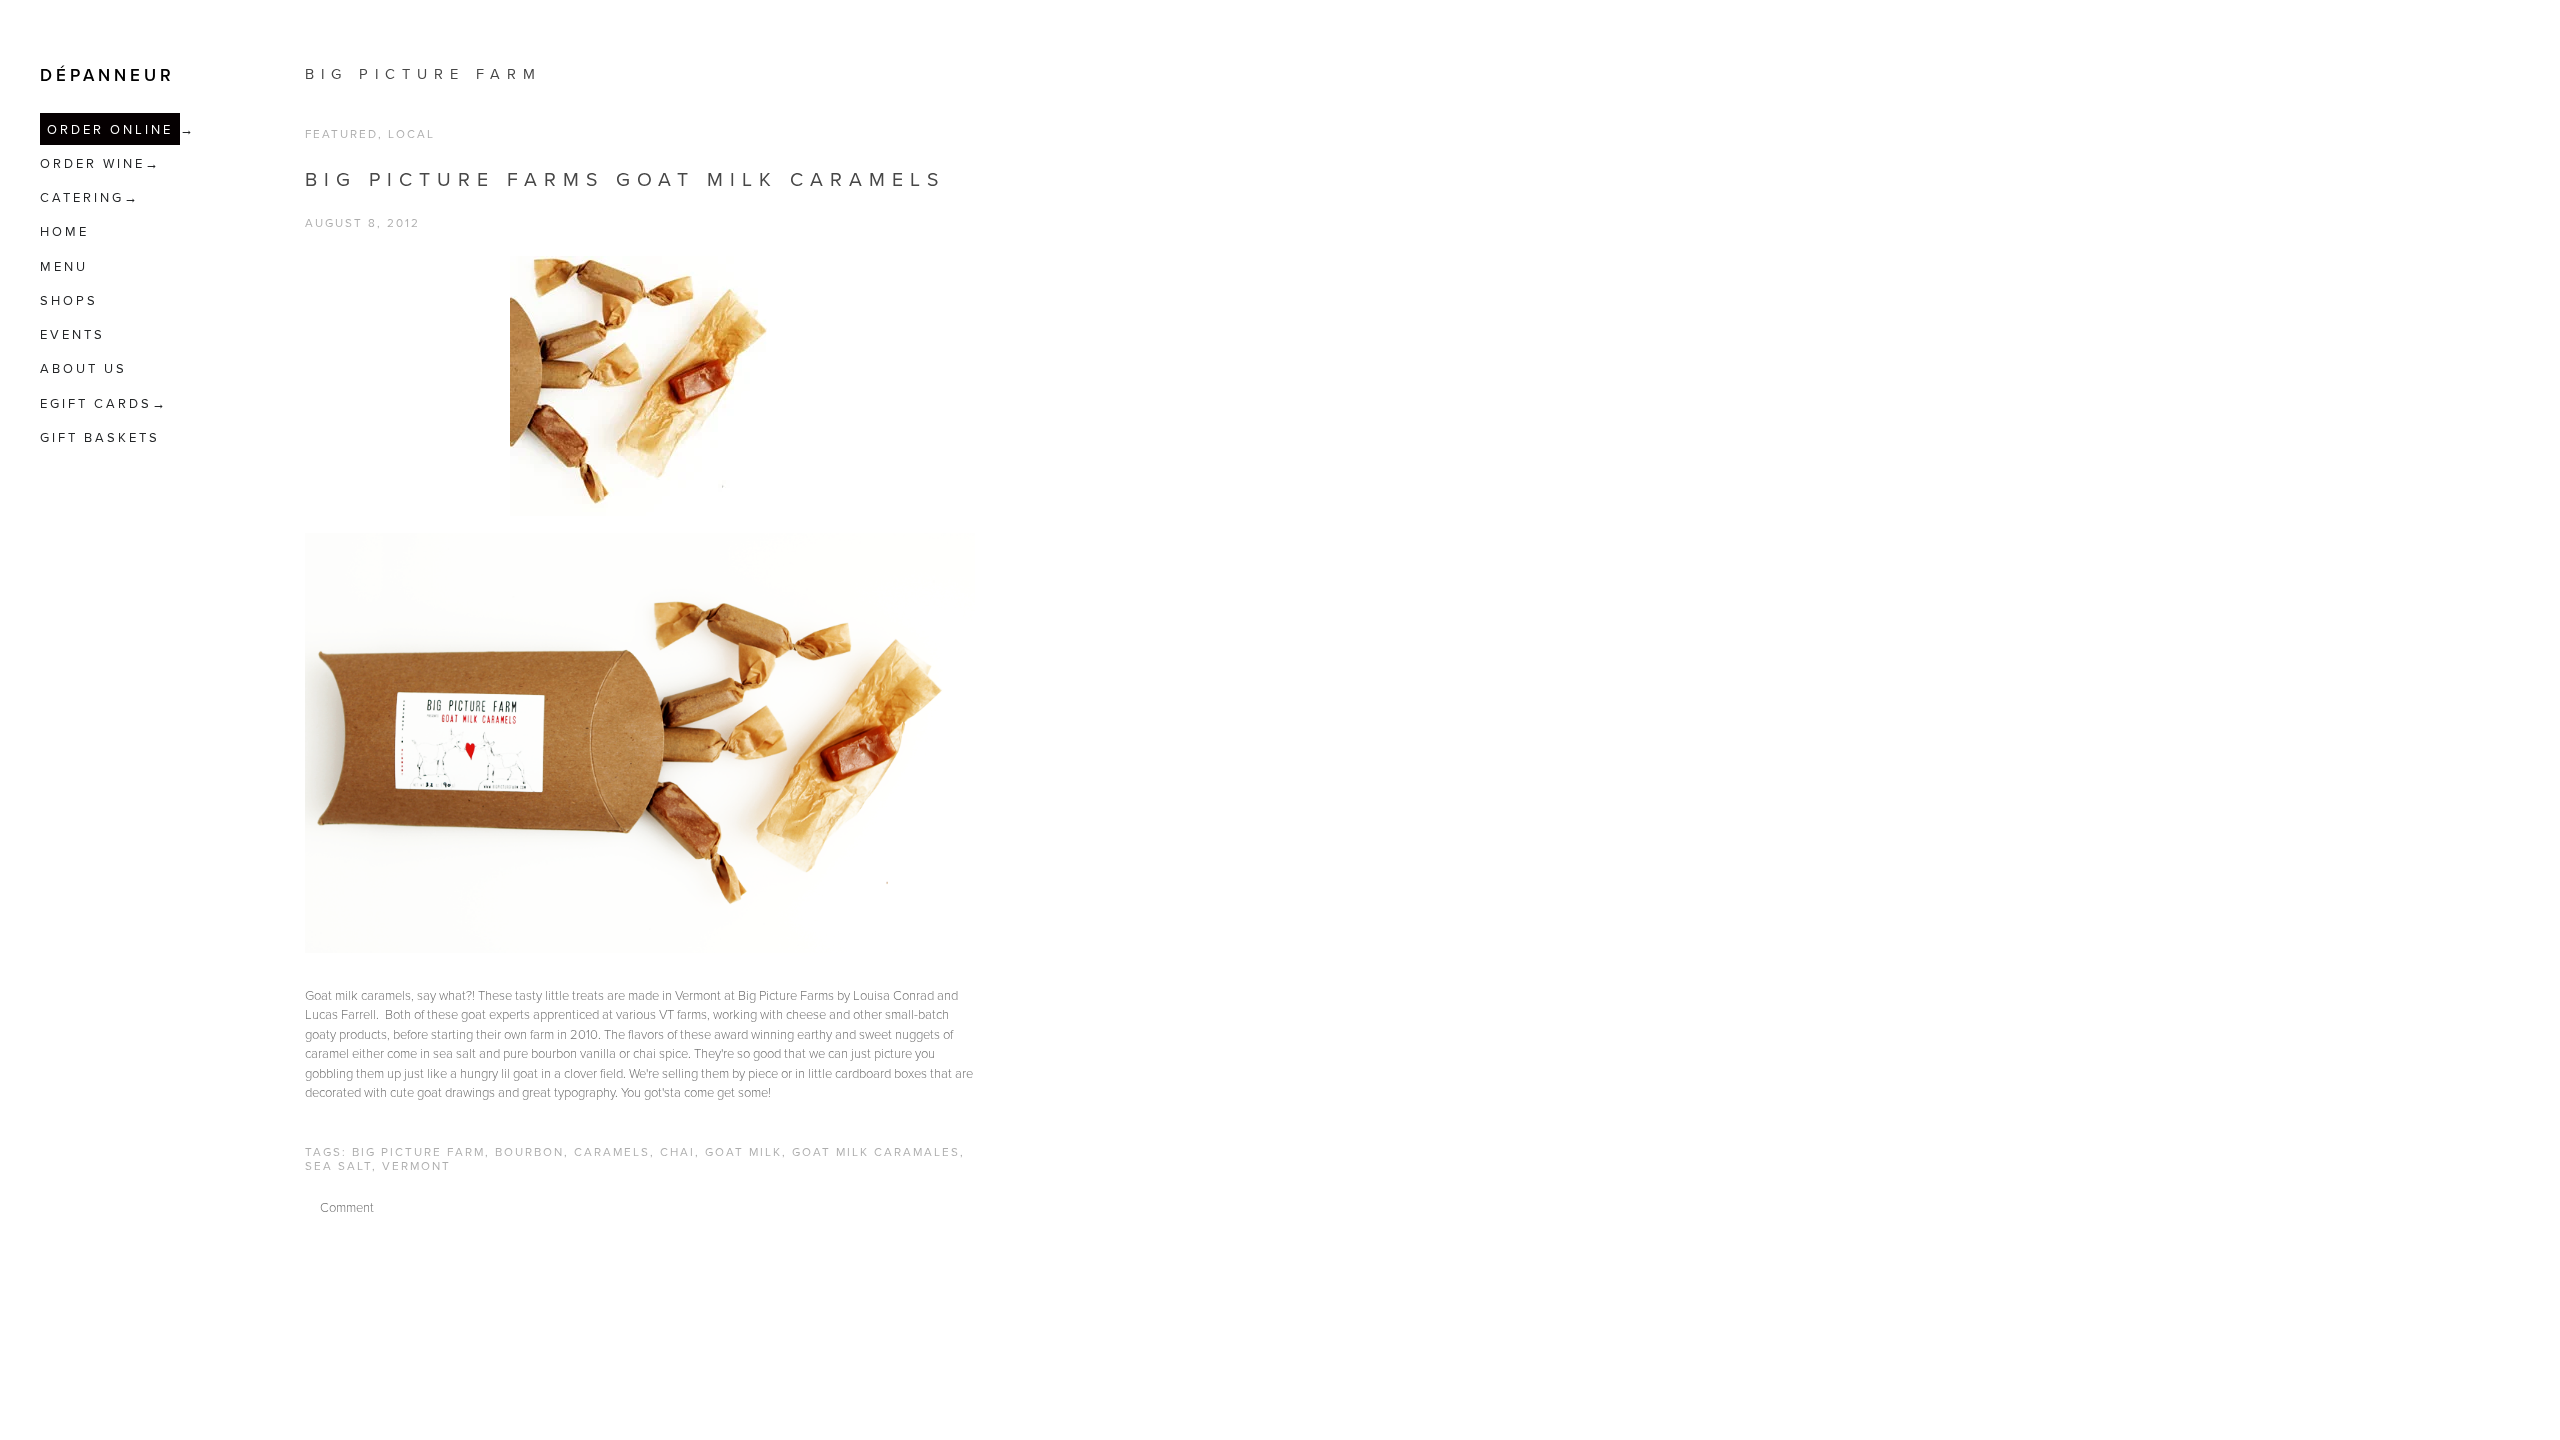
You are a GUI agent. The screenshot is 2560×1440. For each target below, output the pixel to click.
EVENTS (72, 334)
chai (677, 1151)
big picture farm (423, 73)
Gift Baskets (100, 437)
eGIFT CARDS (96, 403)
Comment (347, 1207)
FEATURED (341, 133)
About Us (83, 368)
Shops (69, 300)
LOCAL (411, 133)
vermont (416, 1165)
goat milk (743, 1151)
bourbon (529, 1151)
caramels (612, 1151)
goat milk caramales (876, 1151)
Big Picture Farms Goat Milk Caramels (625, 178)
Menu (64, 266)
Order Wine (92, 163)
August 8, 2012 (362, 222)
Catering (82, 197)
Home (64, 231)
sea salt (338, 1165)
